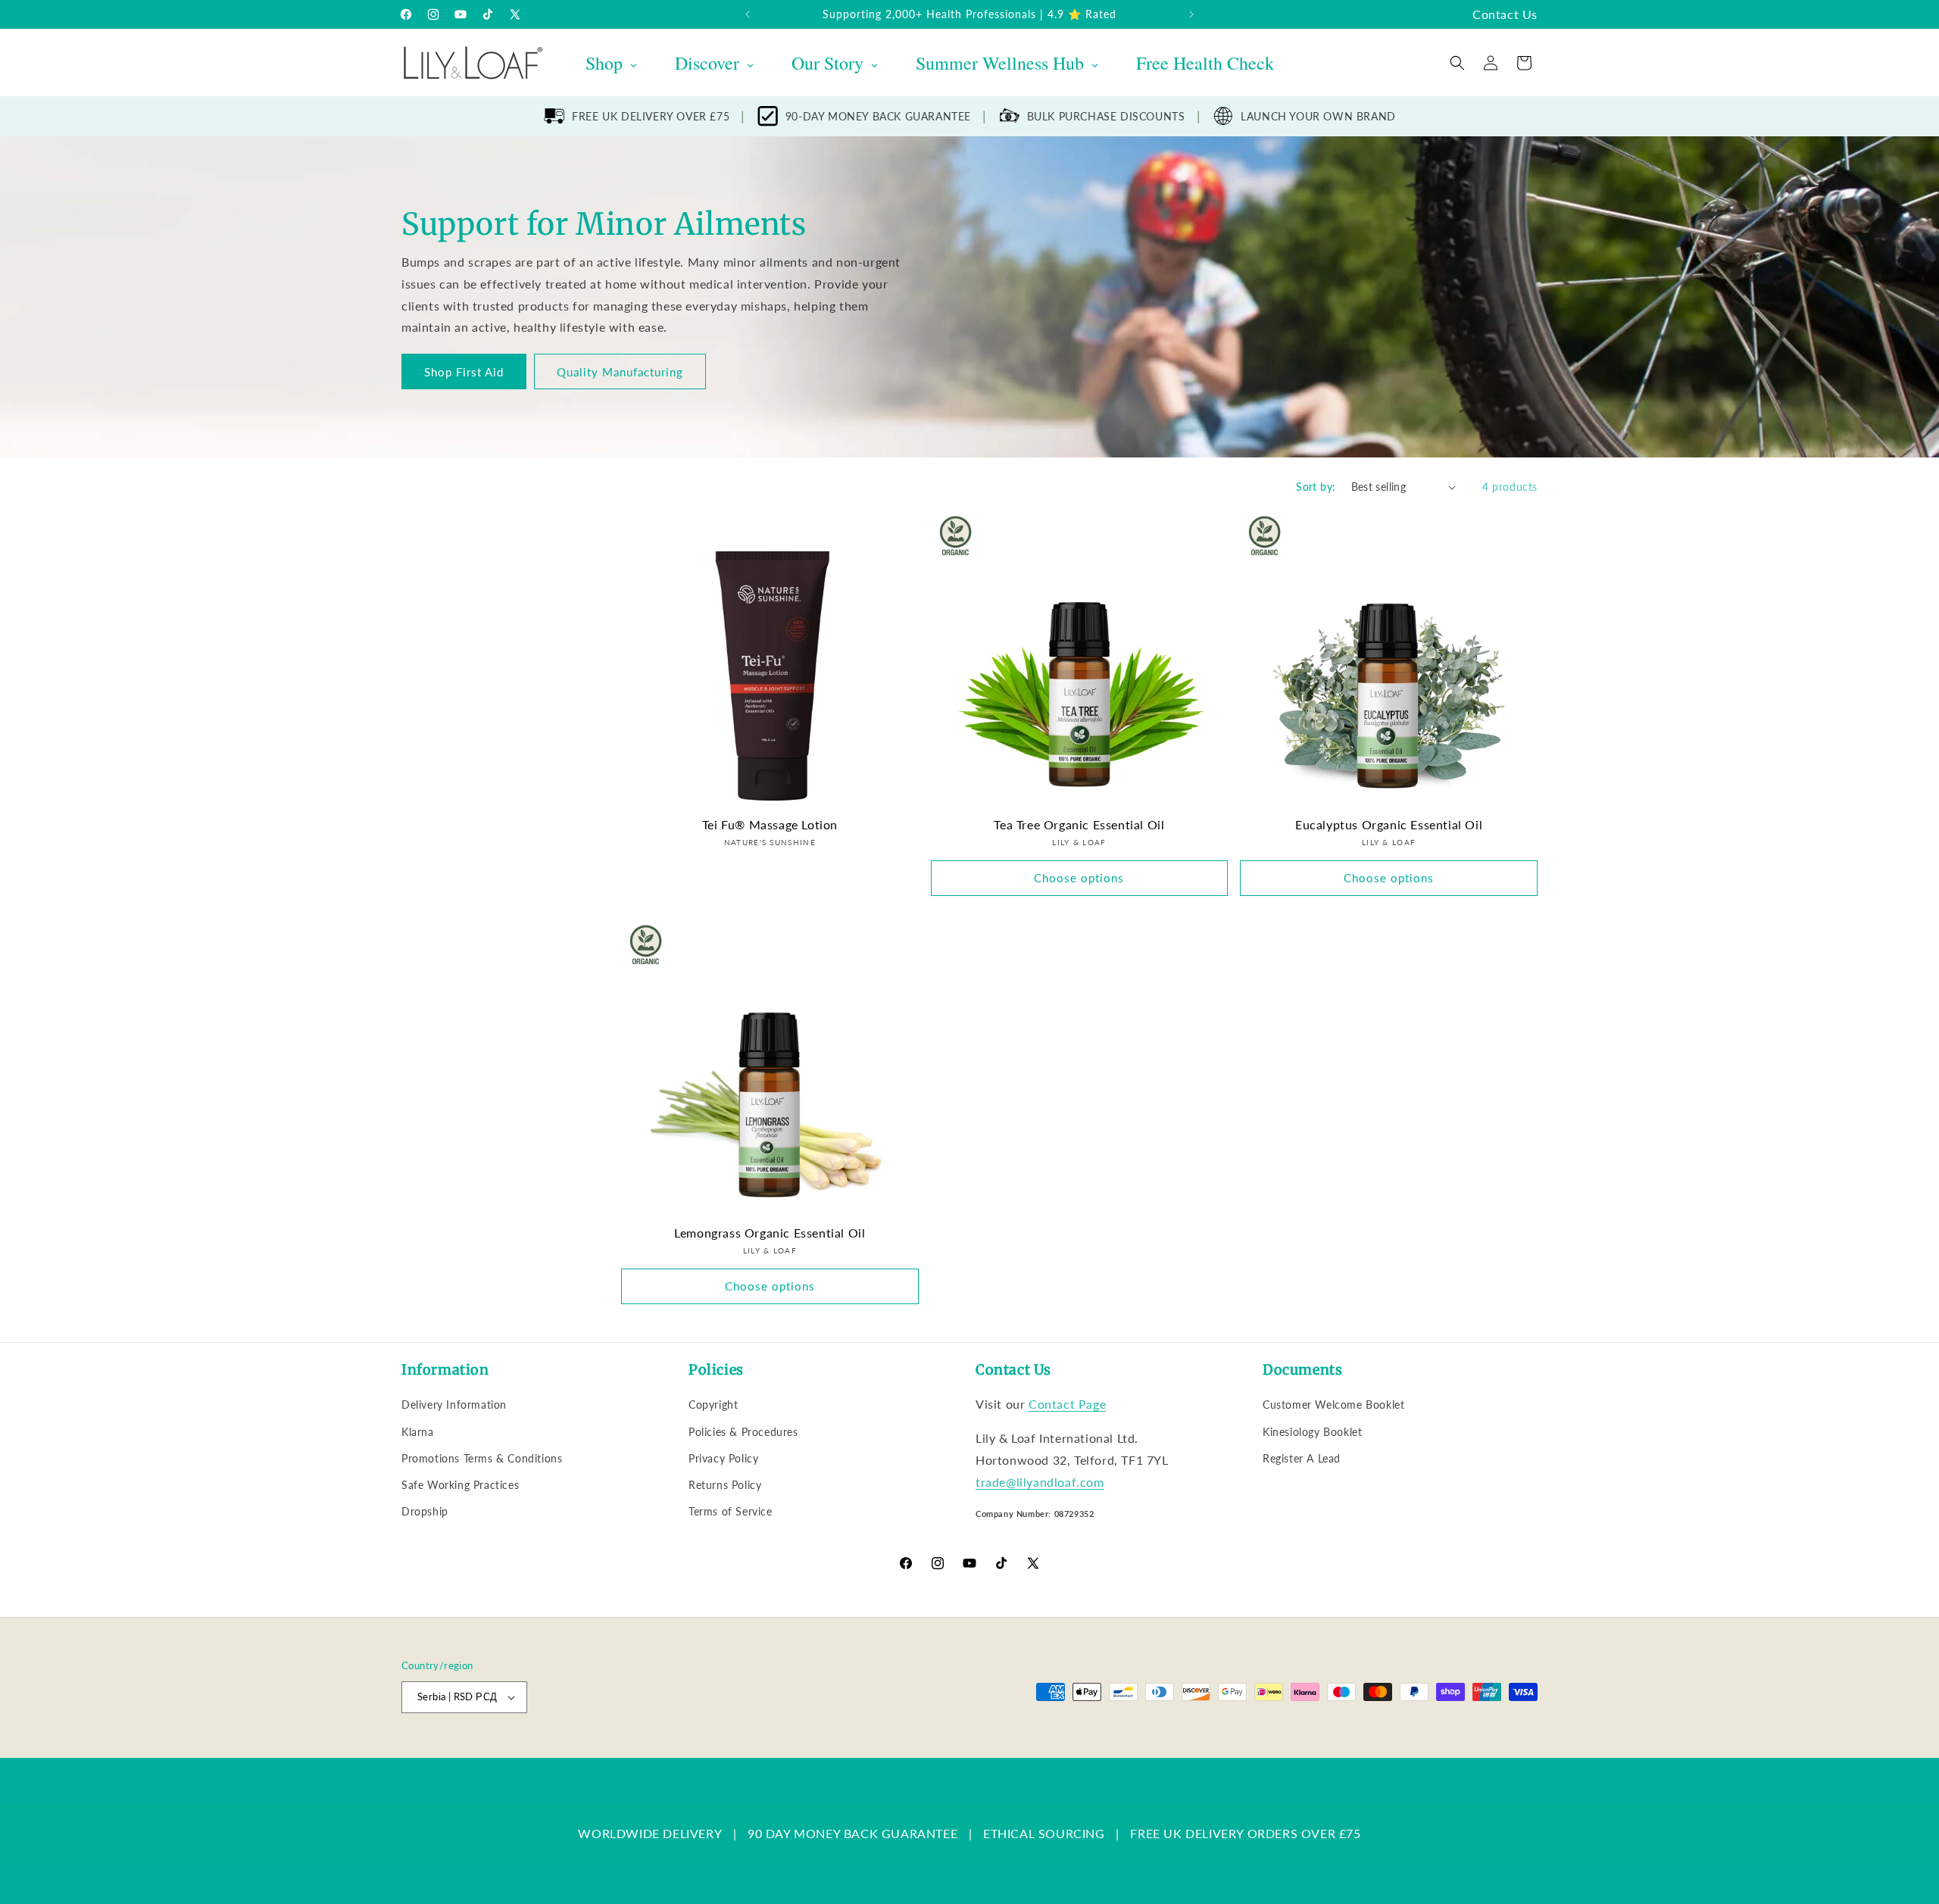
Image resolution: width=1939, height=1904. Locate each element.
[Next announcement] (1191, 14)
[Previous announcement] (748, 14)
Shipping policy (875, 1750)
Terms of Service (731, 1511)
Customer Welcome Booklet (1333, 1405)
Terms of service (793, 1750)
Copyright (713, 1405)
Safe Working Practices (460, 1485)
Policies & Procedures (743, 1432)
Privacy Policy (723, 1458)
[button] (1457, 63)
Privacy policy (713, 1750)
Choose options (1079, 878)
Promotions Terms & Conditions (482, 1458)
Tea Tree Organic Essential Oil (1079, 824)
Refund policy (641, 1750)
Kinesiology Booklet (1312, 1432)
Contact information (963, 1750)
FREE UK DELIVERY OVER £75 (651, 116)
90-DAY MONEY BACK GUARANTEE (878, 116)
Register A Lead (1302, 1458)
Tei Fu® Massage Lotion (770, 824)
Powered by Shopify (554, 1750)
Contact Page (1067, 1404)
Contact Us (1505, 14)
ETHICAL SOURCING (1044, 1833)
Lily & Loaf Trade (474, 1750)
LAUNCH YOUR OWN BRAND (1318, 116)
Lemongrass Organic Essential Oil (770, 1233)
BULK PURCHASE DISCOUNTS (1106, 116)
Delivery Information (454, 1405)
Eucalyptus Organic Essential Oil (1389, 824)
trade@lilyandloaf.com (1040, 1482)
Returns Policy (725, 1485)
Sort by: (1316, 487)
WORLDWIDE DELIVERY (650, 1833)
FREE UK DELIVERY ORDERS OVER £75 (1245, 1833)
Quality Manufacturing (620, 372)
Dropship (425, 1511)
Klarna (418, 1432)
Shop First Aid (464, 372)
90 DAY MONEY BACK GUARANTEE (852, 1833)
